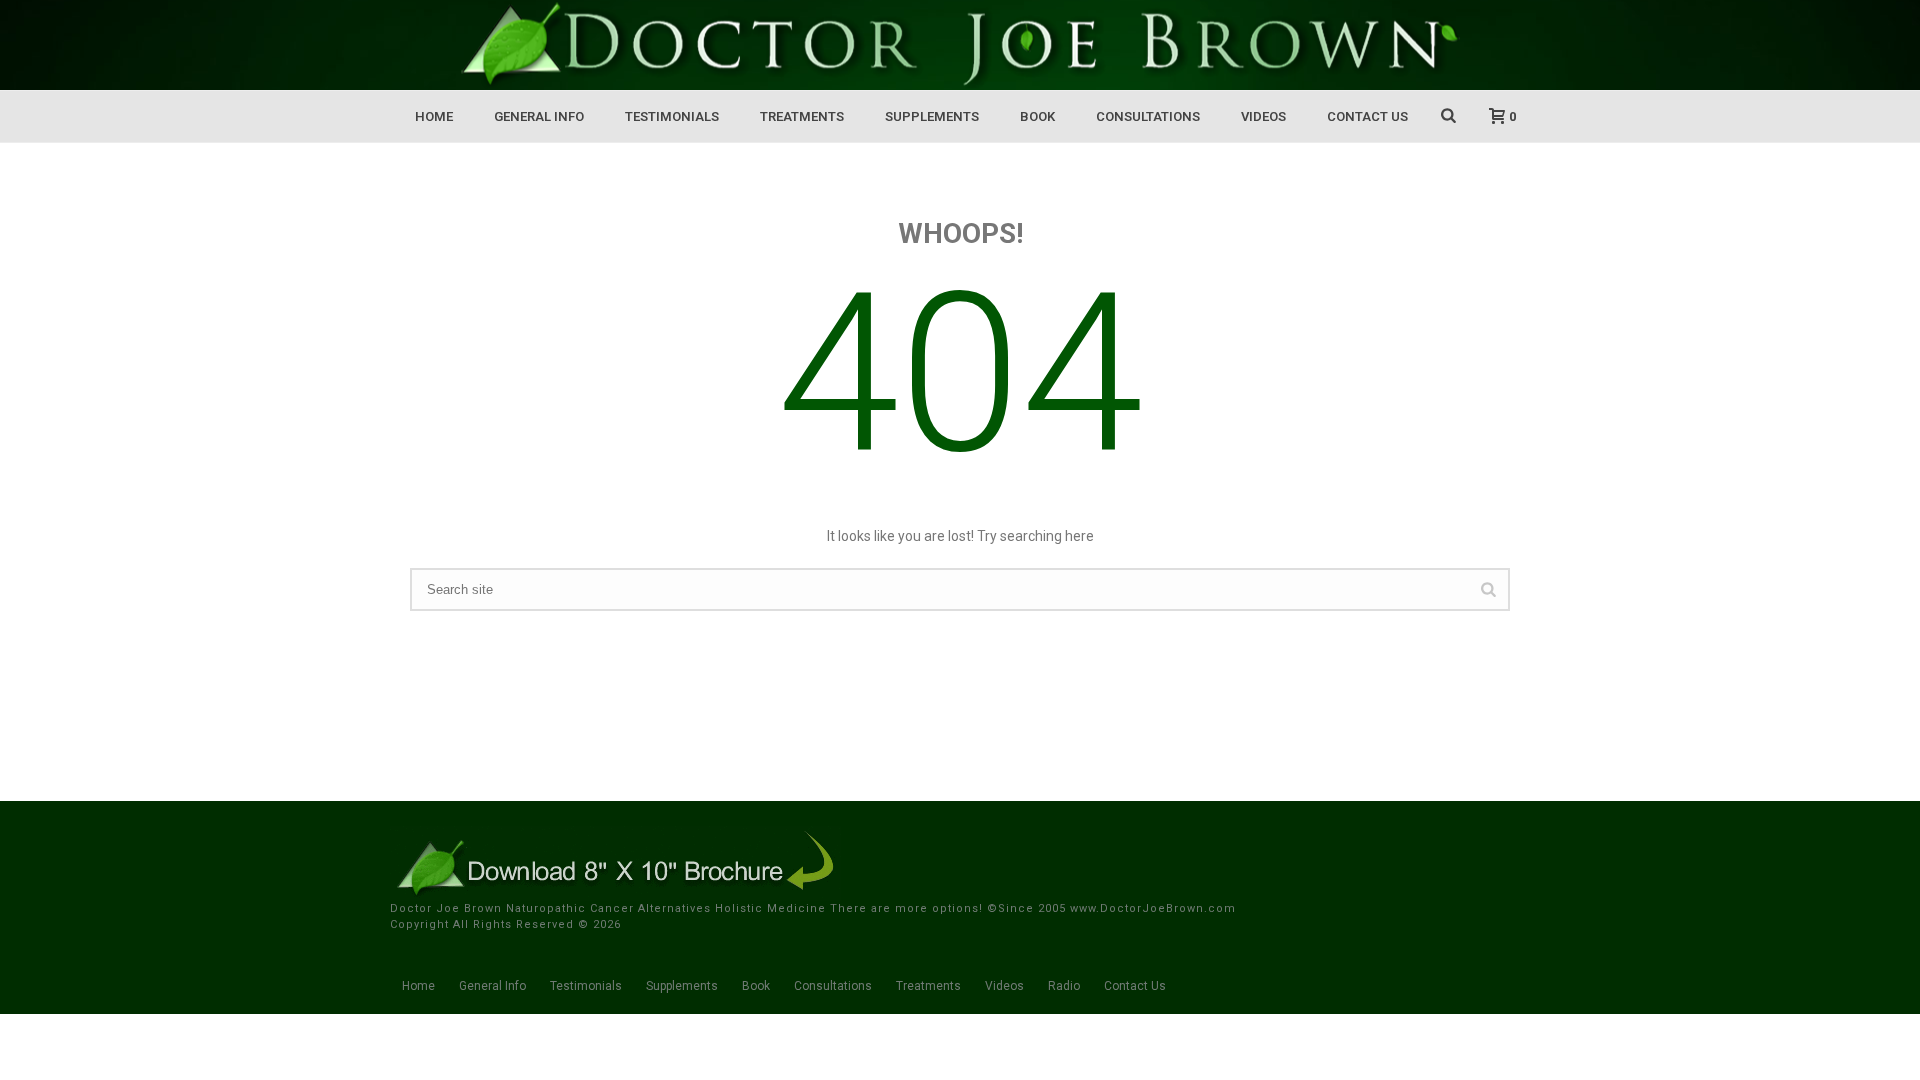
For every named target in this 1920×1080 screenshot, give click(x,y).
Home (434, 116)
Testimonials (672, 116)
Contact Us (1367, 116)
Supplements (932, 116)
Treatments (802, 116)
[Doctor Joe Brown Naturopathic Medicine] (960, 45)
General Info (539, 116)
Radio (1064, 986)
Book (1037, 116)
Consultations (1148, 116)
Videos (1263, 116)
